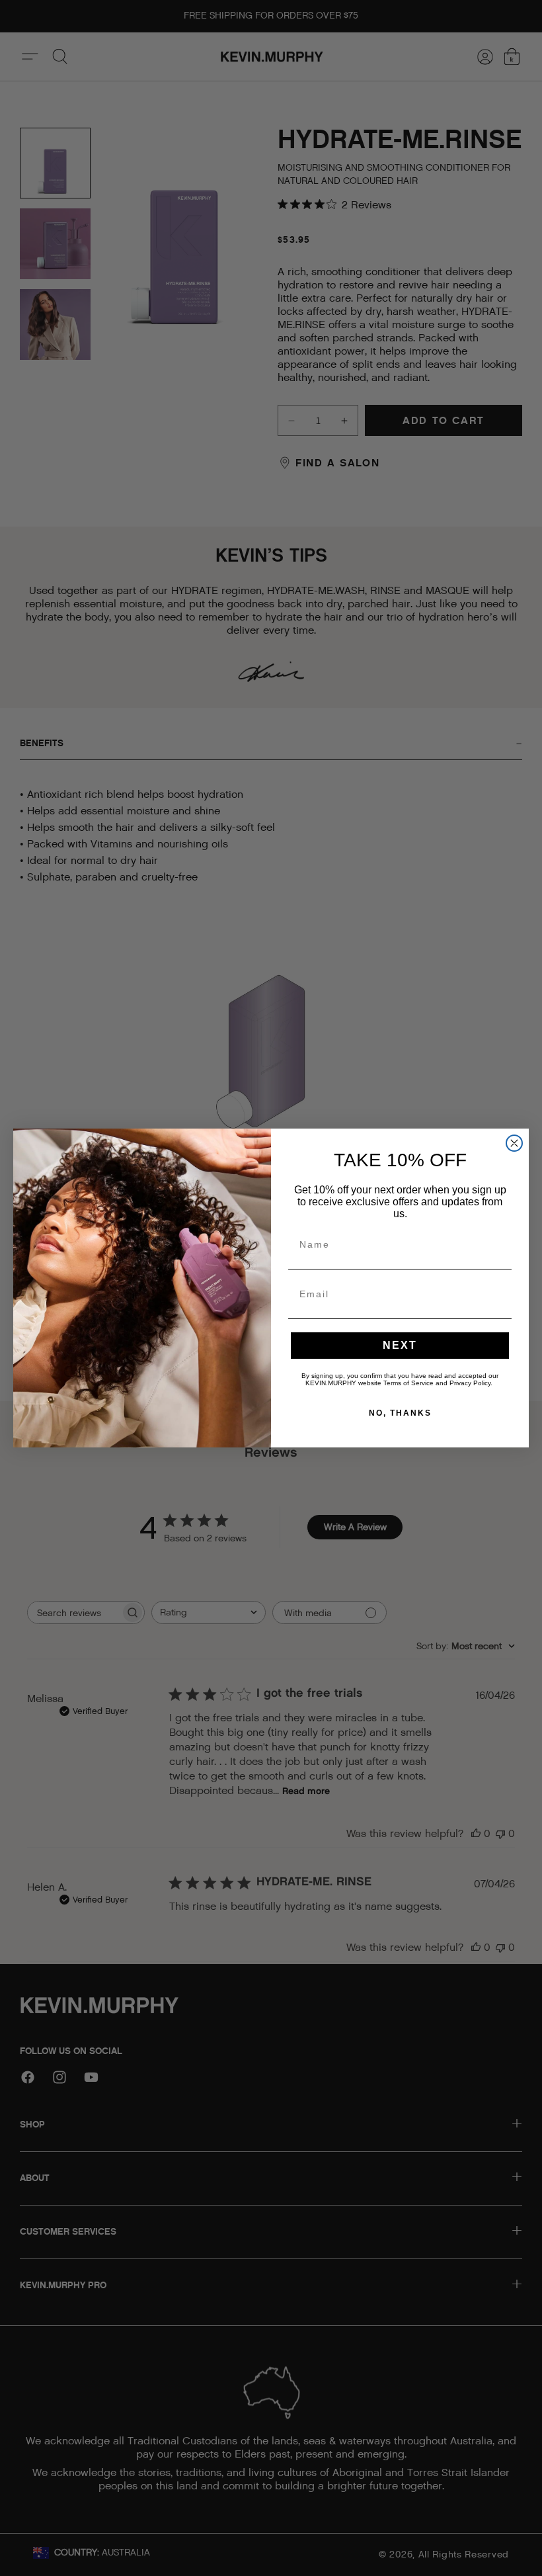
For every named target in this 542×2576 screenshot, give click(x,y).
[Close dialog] (514, 1143)
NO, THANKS (400, 1413)
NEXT (400, 1345)
